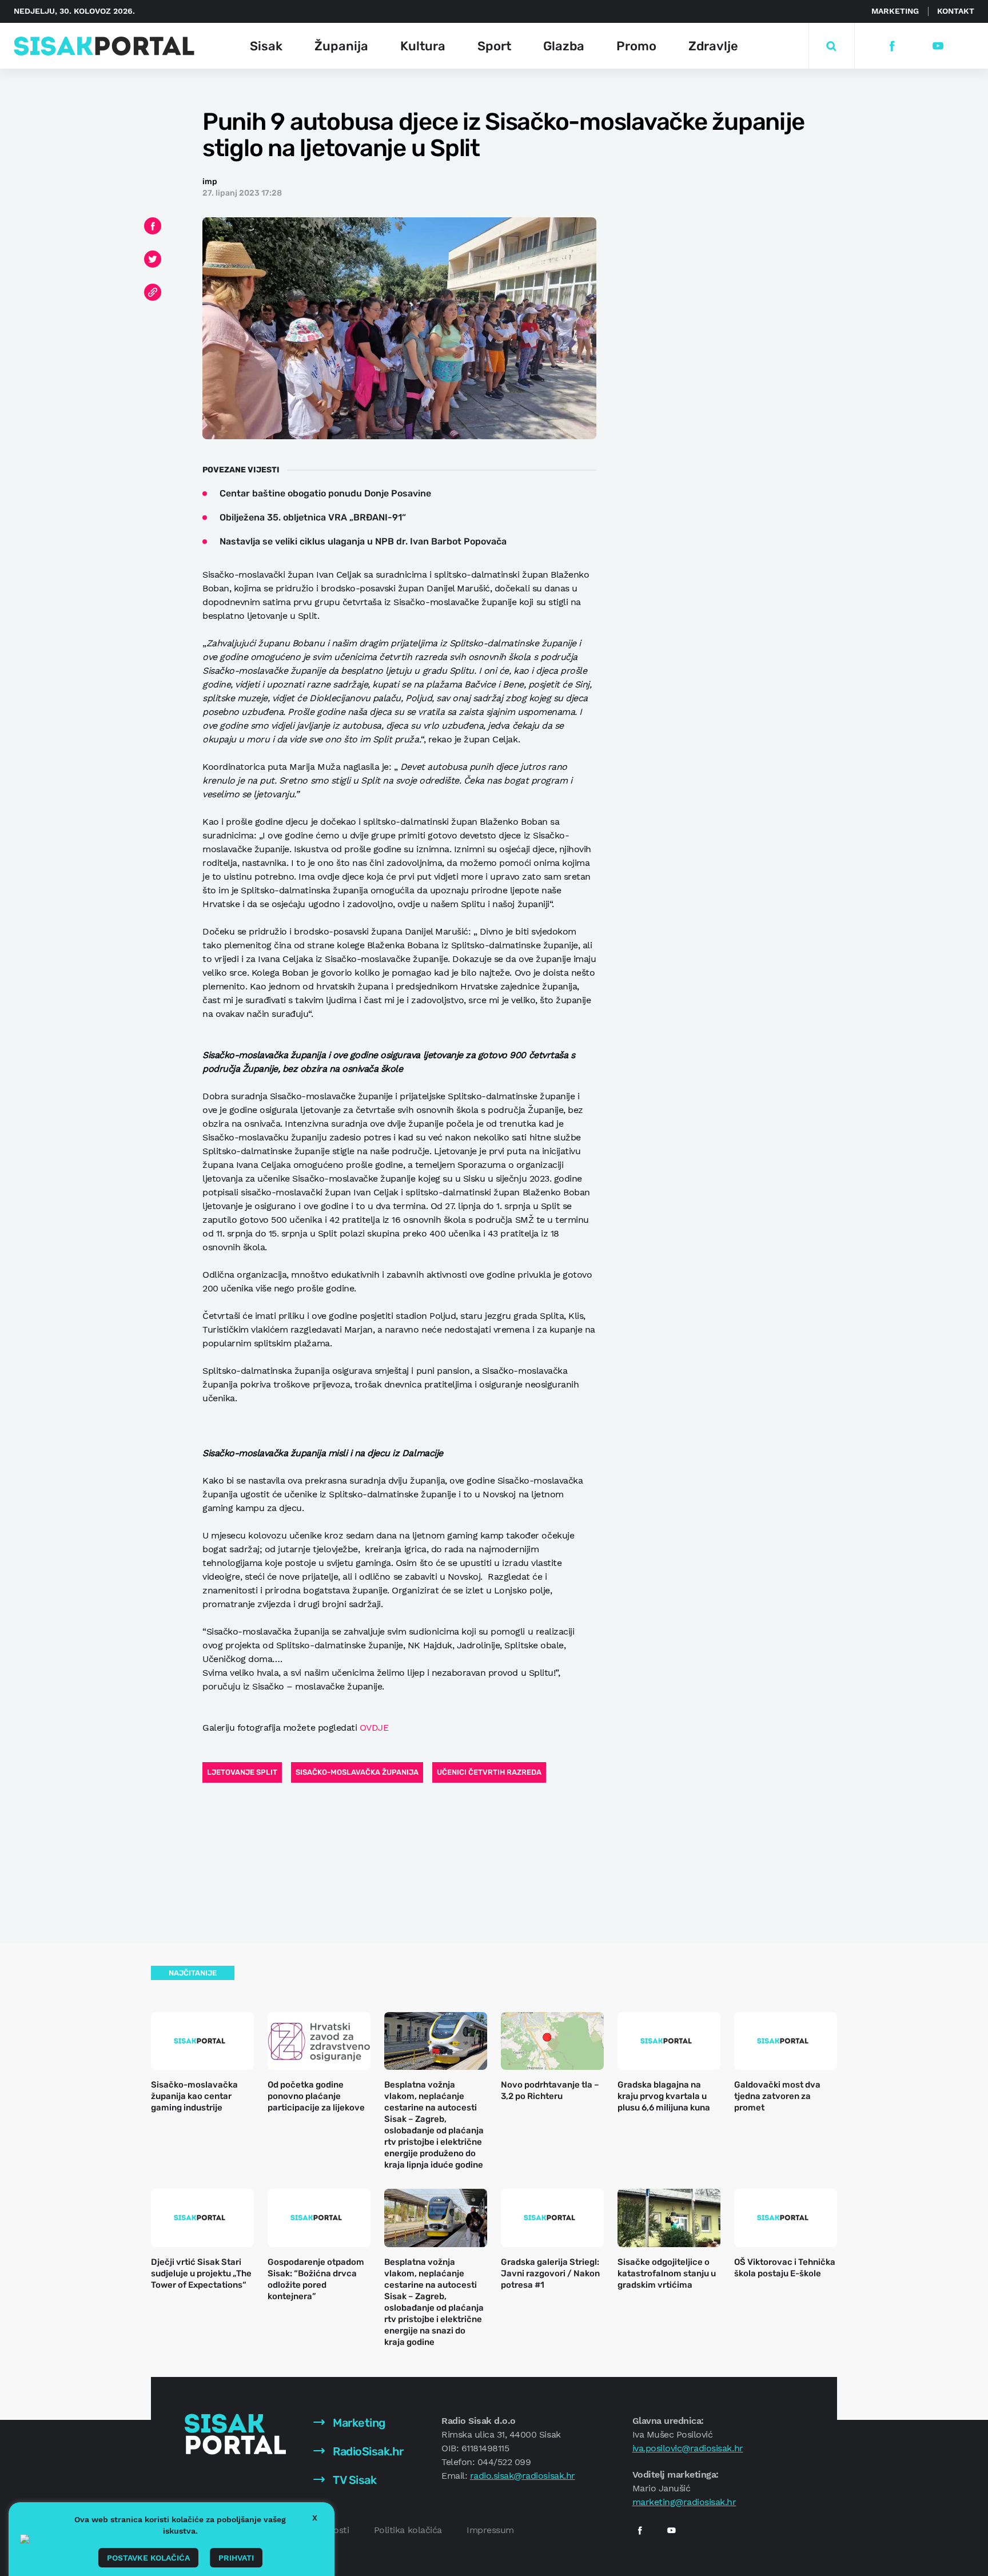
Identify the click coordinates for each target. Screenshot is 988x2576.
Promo (636, 46)
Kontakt (956, 11)
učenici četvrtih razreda (489, 1772)
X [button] (315, 2518)
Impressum (490, 2530)
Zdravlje (713, 46)
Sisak (266, 46)
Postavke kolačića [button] (148, 2558)
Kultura (423, 46)
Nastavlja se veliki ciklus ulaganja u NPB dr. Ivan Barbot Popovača (363, 541)
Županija (341, 46)
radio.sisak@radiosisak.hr (523, 2476)
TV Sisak (354, 2480)
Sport (494, 46)
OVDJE (374, 1728)
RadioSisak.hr (367, 2451)
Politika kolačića (408, 2530)
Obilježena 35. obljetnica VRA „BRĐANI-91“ (313, 517)
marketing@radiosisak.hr (684, 2502)
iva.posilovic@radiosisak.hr (688, 2448)
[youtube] (937, 46)
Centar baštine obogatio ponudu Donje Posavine (325, 493)
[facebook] (892, 46)
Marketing (895, 11)
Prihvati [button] (236, 2558)
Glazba (564, 46)
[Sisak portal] (104, 46)
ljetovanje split (242, 1772)
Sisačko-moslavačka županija (357, 1772)
